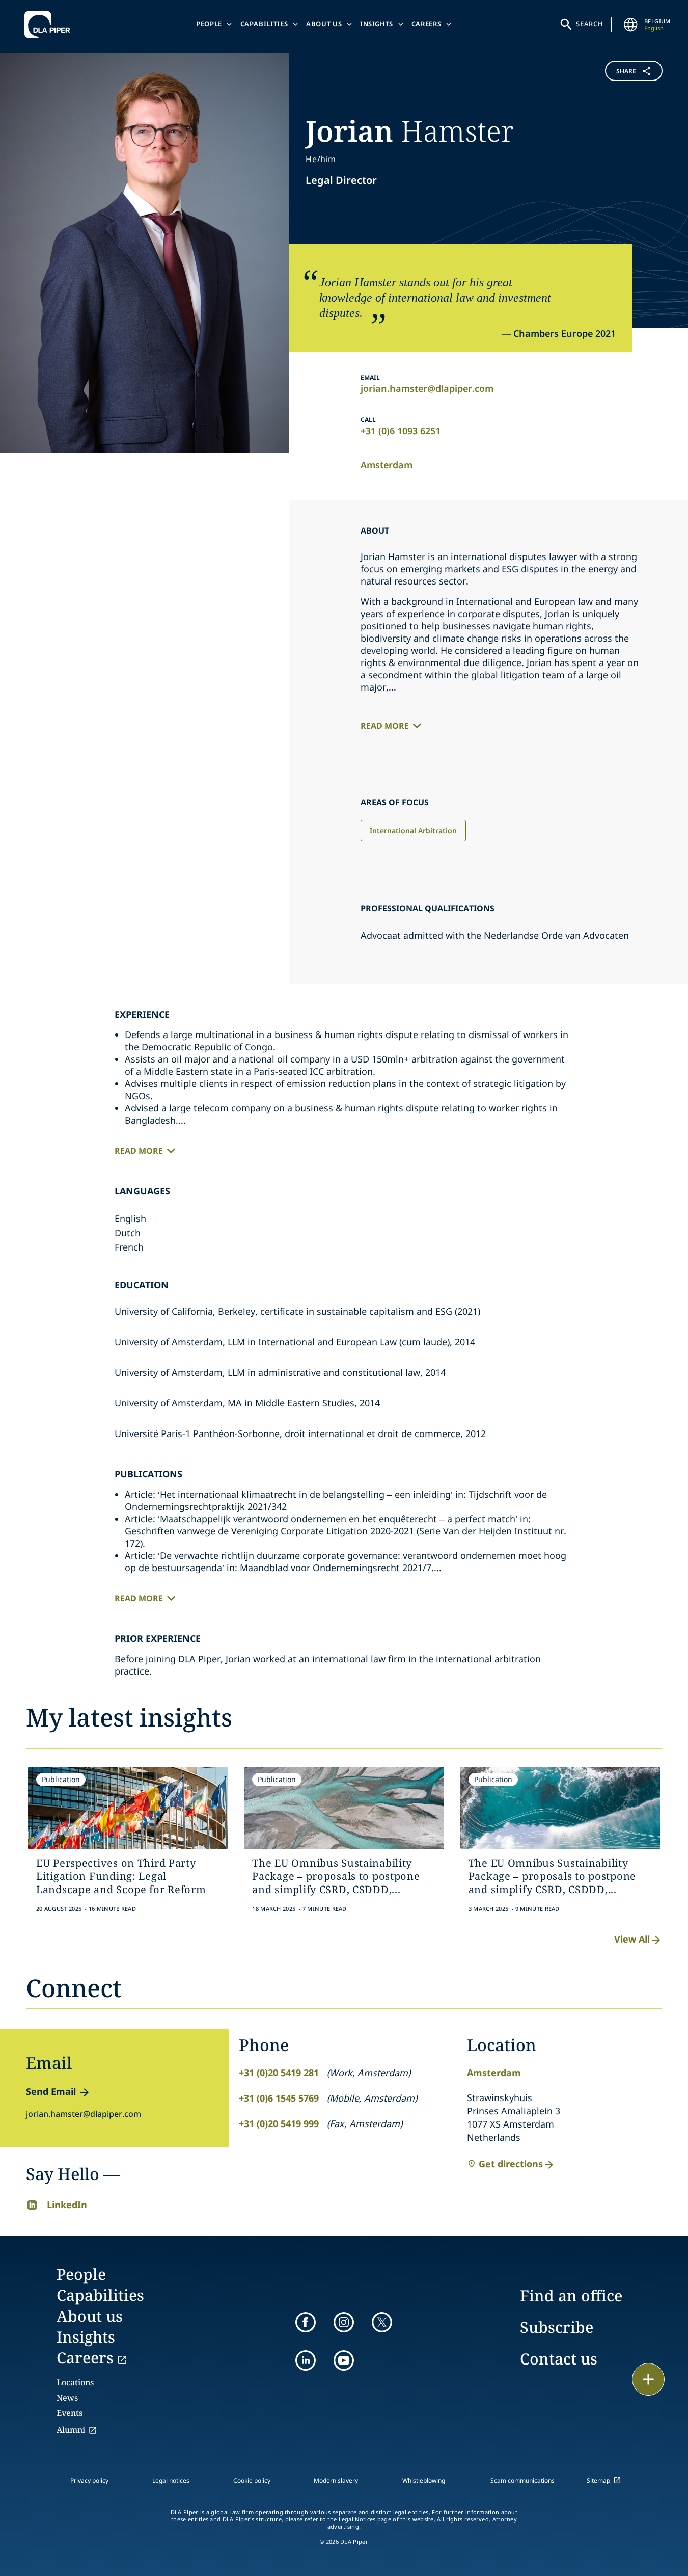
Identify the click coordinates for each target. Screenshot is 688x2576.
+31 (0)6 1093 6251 (401, 431)
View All (632, 1939)
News (67, 2398)
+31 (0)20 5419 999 (279, 2123)
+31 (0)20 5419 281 (279, 2073)
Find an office (571, 2295)
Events (70, 2413)
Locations (75, 2382)
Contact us (559, 2359)
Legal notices (171, 2480)
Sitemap (598, 2480)
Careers (426, 24)
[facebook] (306, 2322)
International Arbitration (413, 830)
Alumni (71, 2430)
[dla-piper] (50, 24)
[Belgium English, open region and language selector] (631, 24)
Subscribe (557, 2327)
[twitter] (382, 2322)
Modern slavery (336, 2480)
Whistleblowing (424, 2480)
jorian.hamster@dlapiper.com (427, 388)
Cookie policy (252, 2480)
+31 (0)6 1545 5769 (279, 2098)
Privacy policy (89, 2480)
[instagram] (344, 2322)
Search (590, 24)
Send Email (51, 2091)
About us (324, 24)
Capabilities (264, 24)
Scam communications (522, 2480)
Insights (377, 24)
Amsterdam (387, 465)
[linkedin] (306, 2360)
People (209, 24)
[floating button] (648, 2379)
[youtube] (344, 2360)
